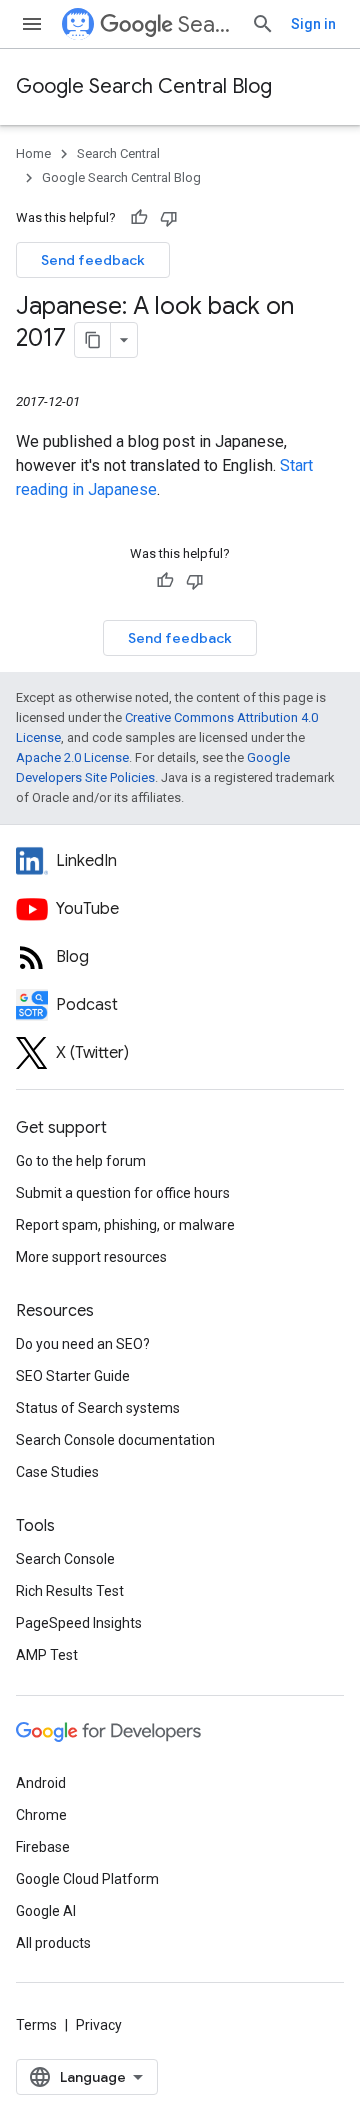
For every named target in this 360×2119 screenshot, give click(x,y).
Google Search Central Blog (144, 86)
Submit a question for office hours (123, 1193)
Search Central (206, 24)
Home (33, 153)
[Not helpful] (169, 218)
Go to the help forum (81, 1161)
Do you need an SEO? (83, 1344)
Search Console (65, 1559)
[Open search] (263, 24)
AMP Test (47, 1655)
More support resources (91, 1257)
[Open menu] (32, 24)
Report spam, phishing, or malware (125, 1225)
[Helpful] (139, 218)
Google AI (46, 1911)
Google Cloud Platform (87, 1879)
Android (41, 1783)
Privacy (99, 2025)
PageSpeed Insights (79, 1623)
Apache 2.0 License (72, 757)
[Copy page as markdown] (93, 340)
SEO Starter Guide (73, 1376)
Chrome (41, 1815)
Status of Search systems (98, 1408)
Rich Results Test (70, 1591)
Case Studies (57, 1472)
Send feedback (93, 260)
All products (53, 1943)
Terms (36, 2025)
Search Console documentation (115, 1440)
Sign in (313, 24)
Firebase (43, 1847)
